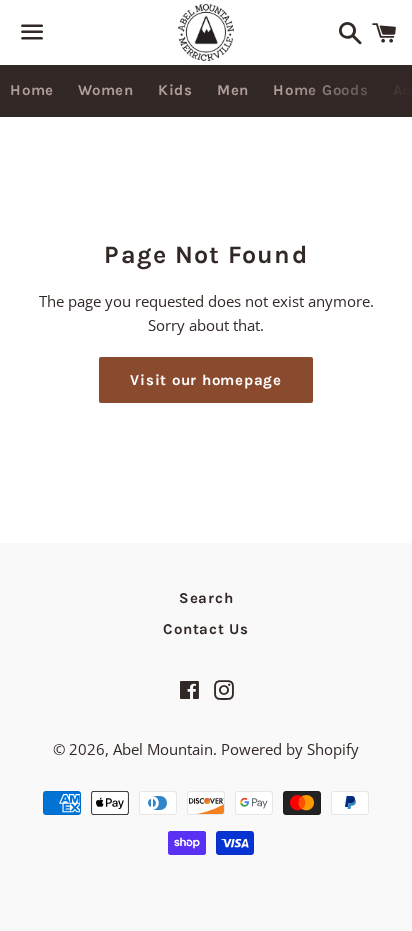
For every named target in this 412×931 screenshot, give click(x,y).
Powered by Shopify (290, 749)
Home (32, 90)
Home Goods (321, 90)
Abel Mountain (163, 749)
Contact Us (206, 629)
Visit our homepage (206, 380)
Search (206, 598)
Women (106, 90)
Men (233, 90)
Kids (175, 90)
